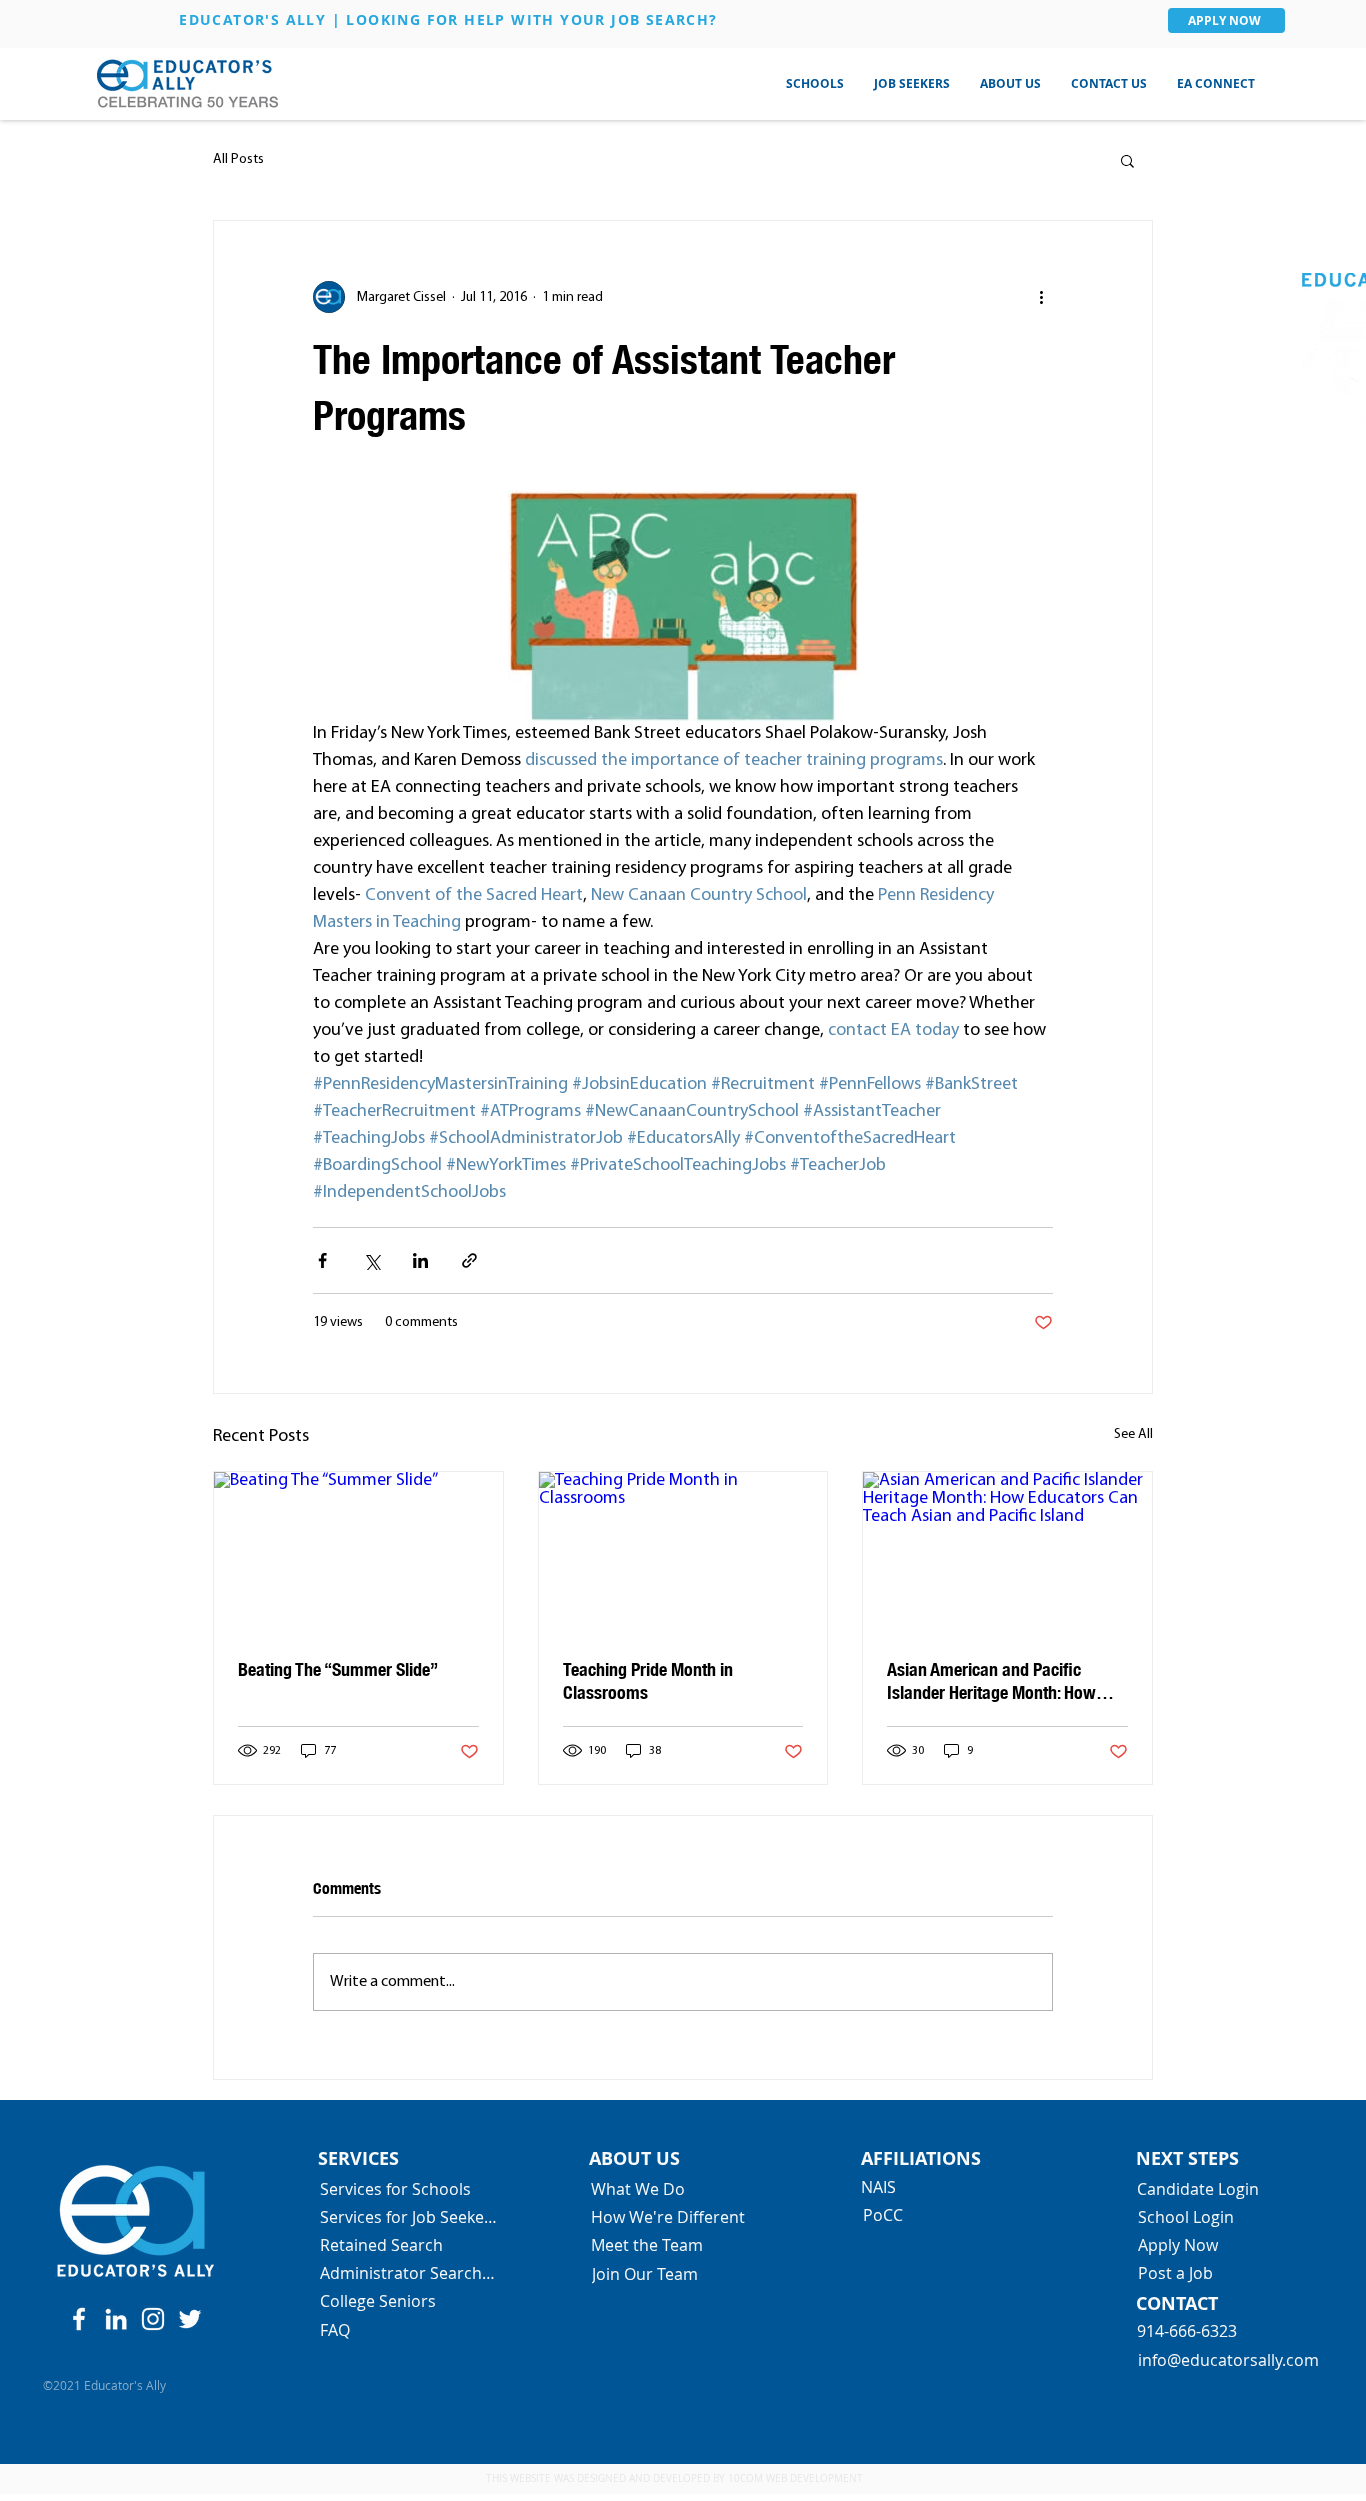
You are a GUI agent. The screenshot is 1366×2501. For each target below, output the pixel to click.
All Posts (238, 159)
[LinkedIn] (116, 2319)
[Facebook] (79, 2319)
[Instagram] (153, 2319)
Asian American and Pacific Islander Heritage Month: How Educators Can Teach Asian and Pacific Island (998, 1681)
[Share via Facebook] (322, 1260)
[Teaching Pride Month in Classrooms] (683, 1553)
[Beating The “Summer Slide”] (358, 1553)
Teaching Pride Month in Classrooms (648, 1680)
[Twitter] (190, 2319)
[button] (815, 84)
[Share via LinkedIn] (420, 1260)
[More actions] (1041, 297)
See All (1133, 1434)
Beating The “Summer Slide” (338, 1669)
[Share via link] (469, 1260)
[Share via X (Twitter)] (371, 1260)
